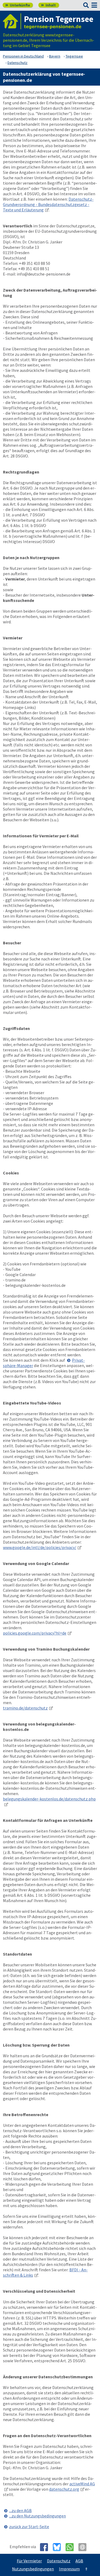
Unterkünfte (18, 5)
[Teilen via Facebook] (46, 2547)
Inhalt (48, 5)
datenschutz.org (64, 2489)
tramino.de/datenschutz (25, 1708)
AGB (79, 2561)
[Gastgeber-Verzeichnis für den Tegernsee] (12, 21)
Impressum (69, 2569)
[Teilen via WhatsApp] (72, 2547)
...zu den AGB (20, 2510)
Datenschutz (59, 2561)
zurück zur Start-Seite (29, 2527)
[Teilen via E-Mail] (84, 2547)
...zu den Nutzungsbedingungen (37, 2516)
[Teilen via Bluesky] (59, 2547)
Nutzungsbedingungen (33, 2569)
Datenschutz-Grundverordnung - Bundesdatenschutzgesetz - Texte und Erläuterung (48, 204)
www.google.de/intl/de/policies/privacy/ (40, 1547)
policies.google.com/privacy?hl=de (35, 1633)
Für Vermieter (29, 2561)
